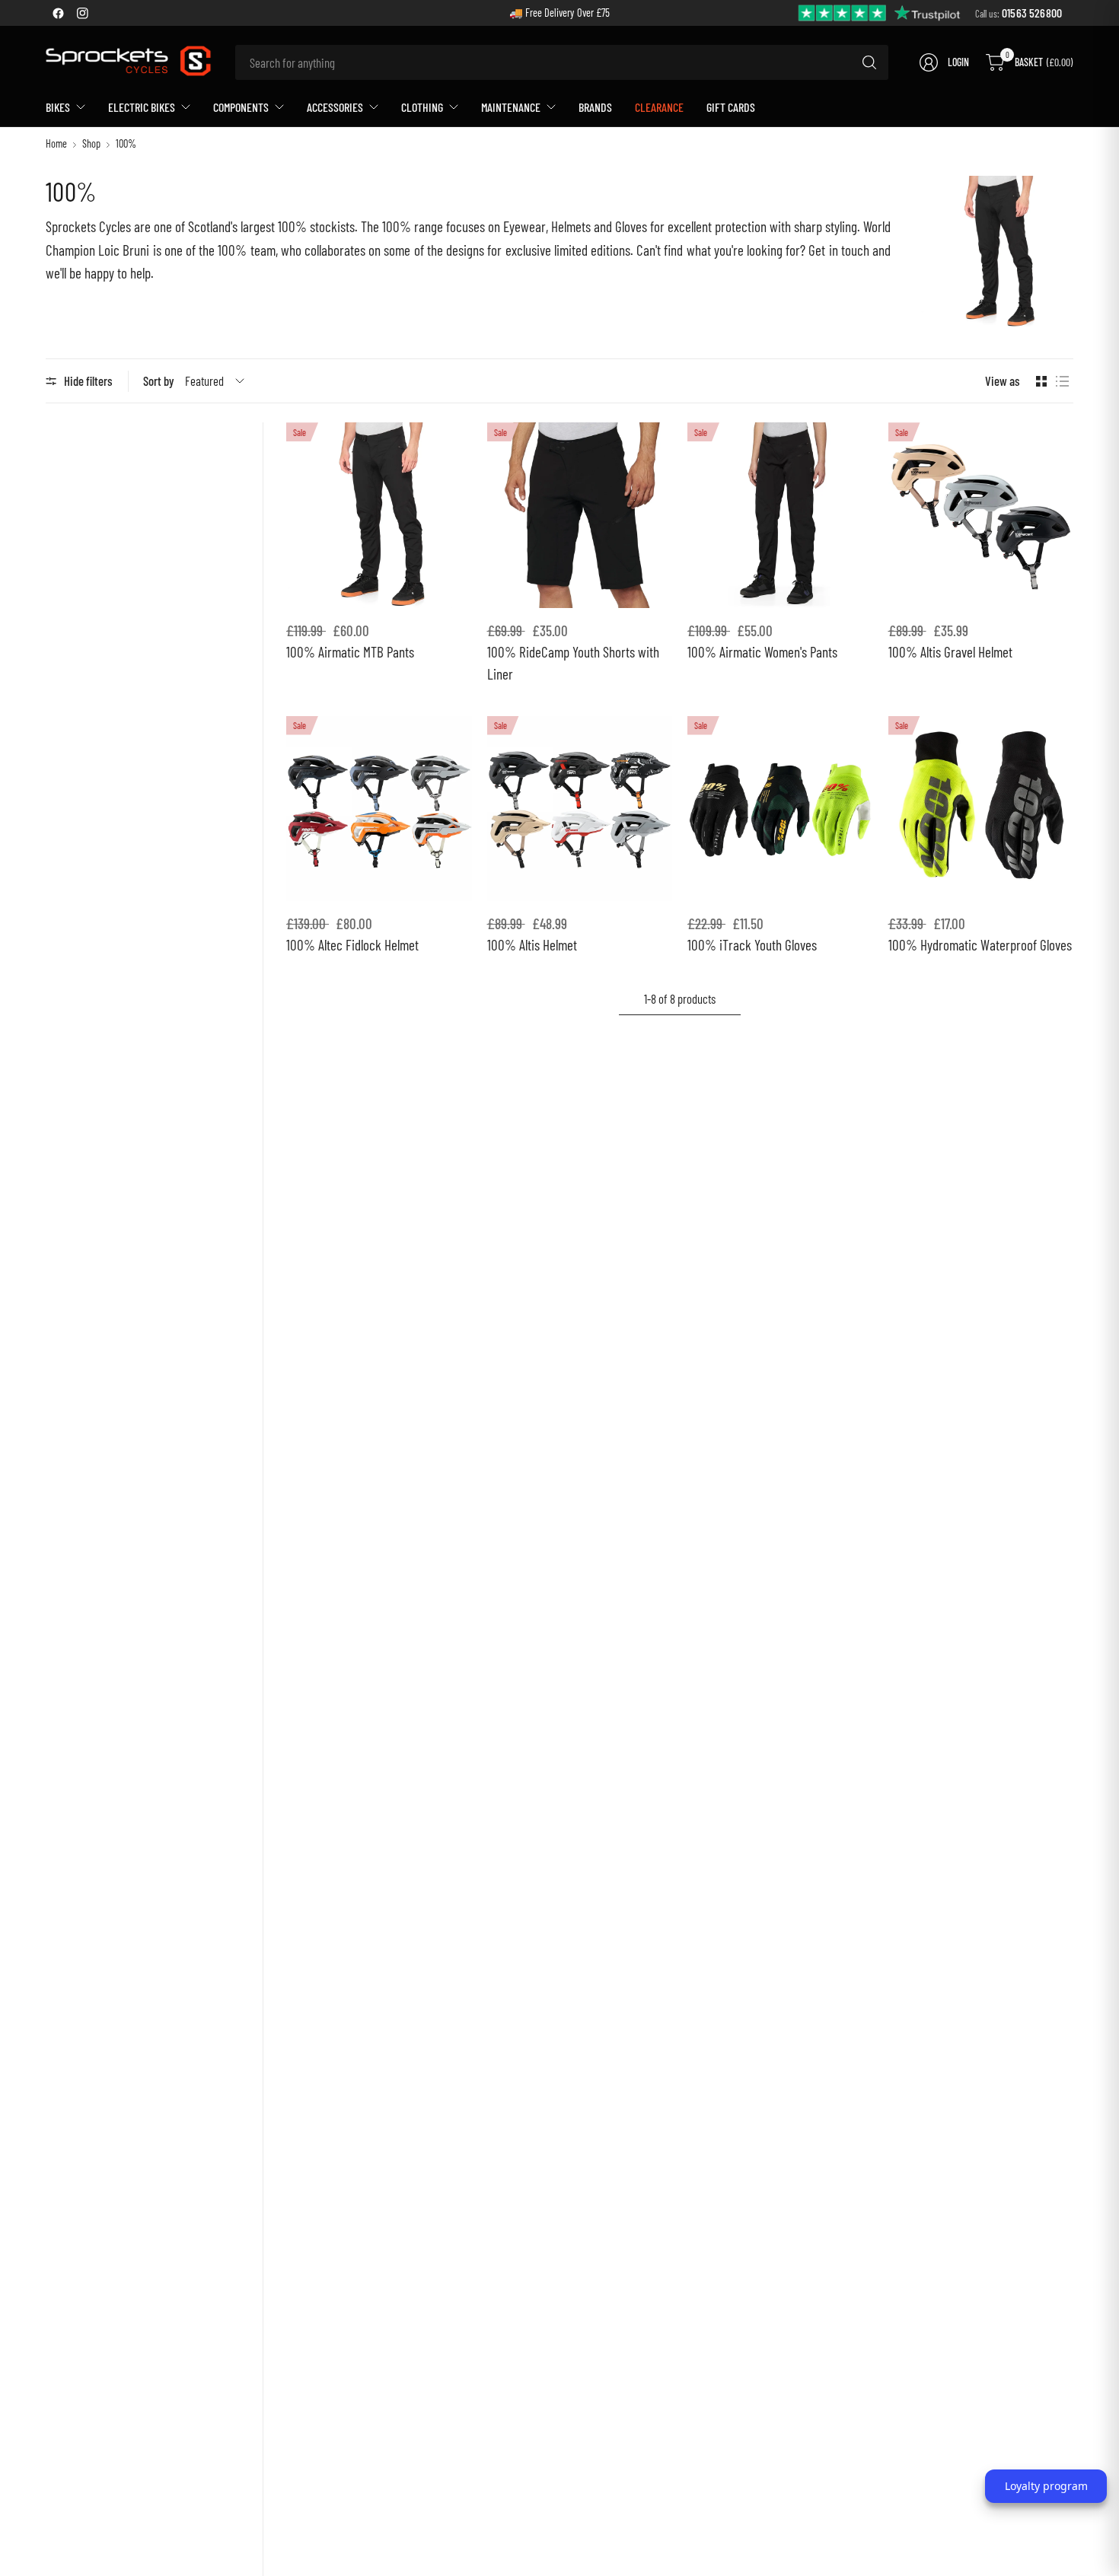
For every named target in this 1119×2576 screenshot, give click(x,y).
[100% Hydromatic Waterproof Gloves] (981, 809)
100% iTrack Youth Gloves (752, 945)
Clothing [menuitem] (422, 107)
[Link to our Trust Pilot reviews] (880, 12)
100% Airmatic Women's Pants (762, 652)
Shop (91, 144)
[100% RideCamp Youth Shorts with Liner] (580, 515)
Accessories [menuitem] (335, 107)
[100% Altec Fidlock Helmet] (379, 809)
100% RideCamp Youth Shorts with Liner (573, 663)
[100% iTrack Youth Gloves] (780, 809)
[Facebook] (58, 13)
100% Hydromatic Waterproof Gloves (980, 945)
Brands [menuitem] (595, 107)
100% (126, 144)
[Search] (869, 62)
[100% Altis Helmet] (580, 809)
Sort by (159, 381)
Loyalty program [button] (1046, 2486)
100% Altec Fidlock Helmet (352, 945)
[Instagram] (82, 13)
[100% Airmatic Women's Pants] (780, 515)
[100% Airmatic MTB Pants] (379, 515)
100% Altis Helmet (532, 945)
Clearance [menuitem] (659, 107)
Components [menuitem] (241, 107)
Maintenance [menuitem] (511, 107)
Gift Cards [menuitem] (731, 107)
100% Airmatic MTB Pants (350, 652)
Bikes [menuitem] (58, 107)
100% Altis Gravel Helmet (950, 652)
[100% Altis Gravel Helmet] (981, 515)
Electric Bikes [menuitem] (142, 107)
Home (56, 144)
